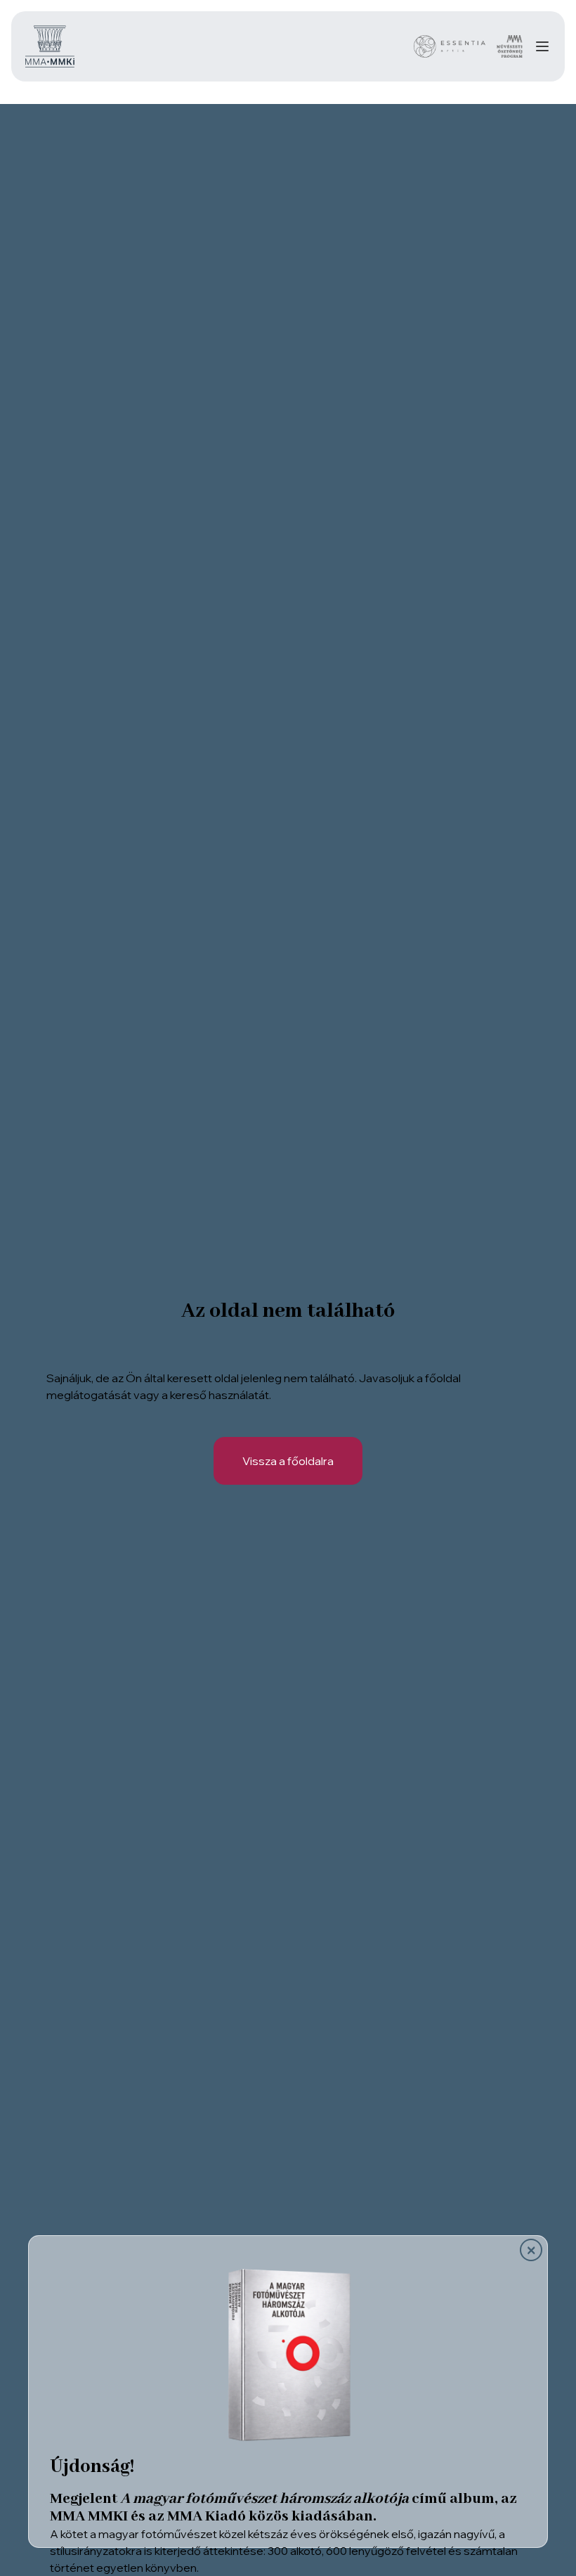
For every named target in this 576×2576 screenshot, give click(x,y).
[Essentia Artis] (450, 46)
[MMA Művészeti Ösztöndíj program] (510, 46)
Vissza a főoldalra (288, 1461)
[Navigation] (542, 46)
